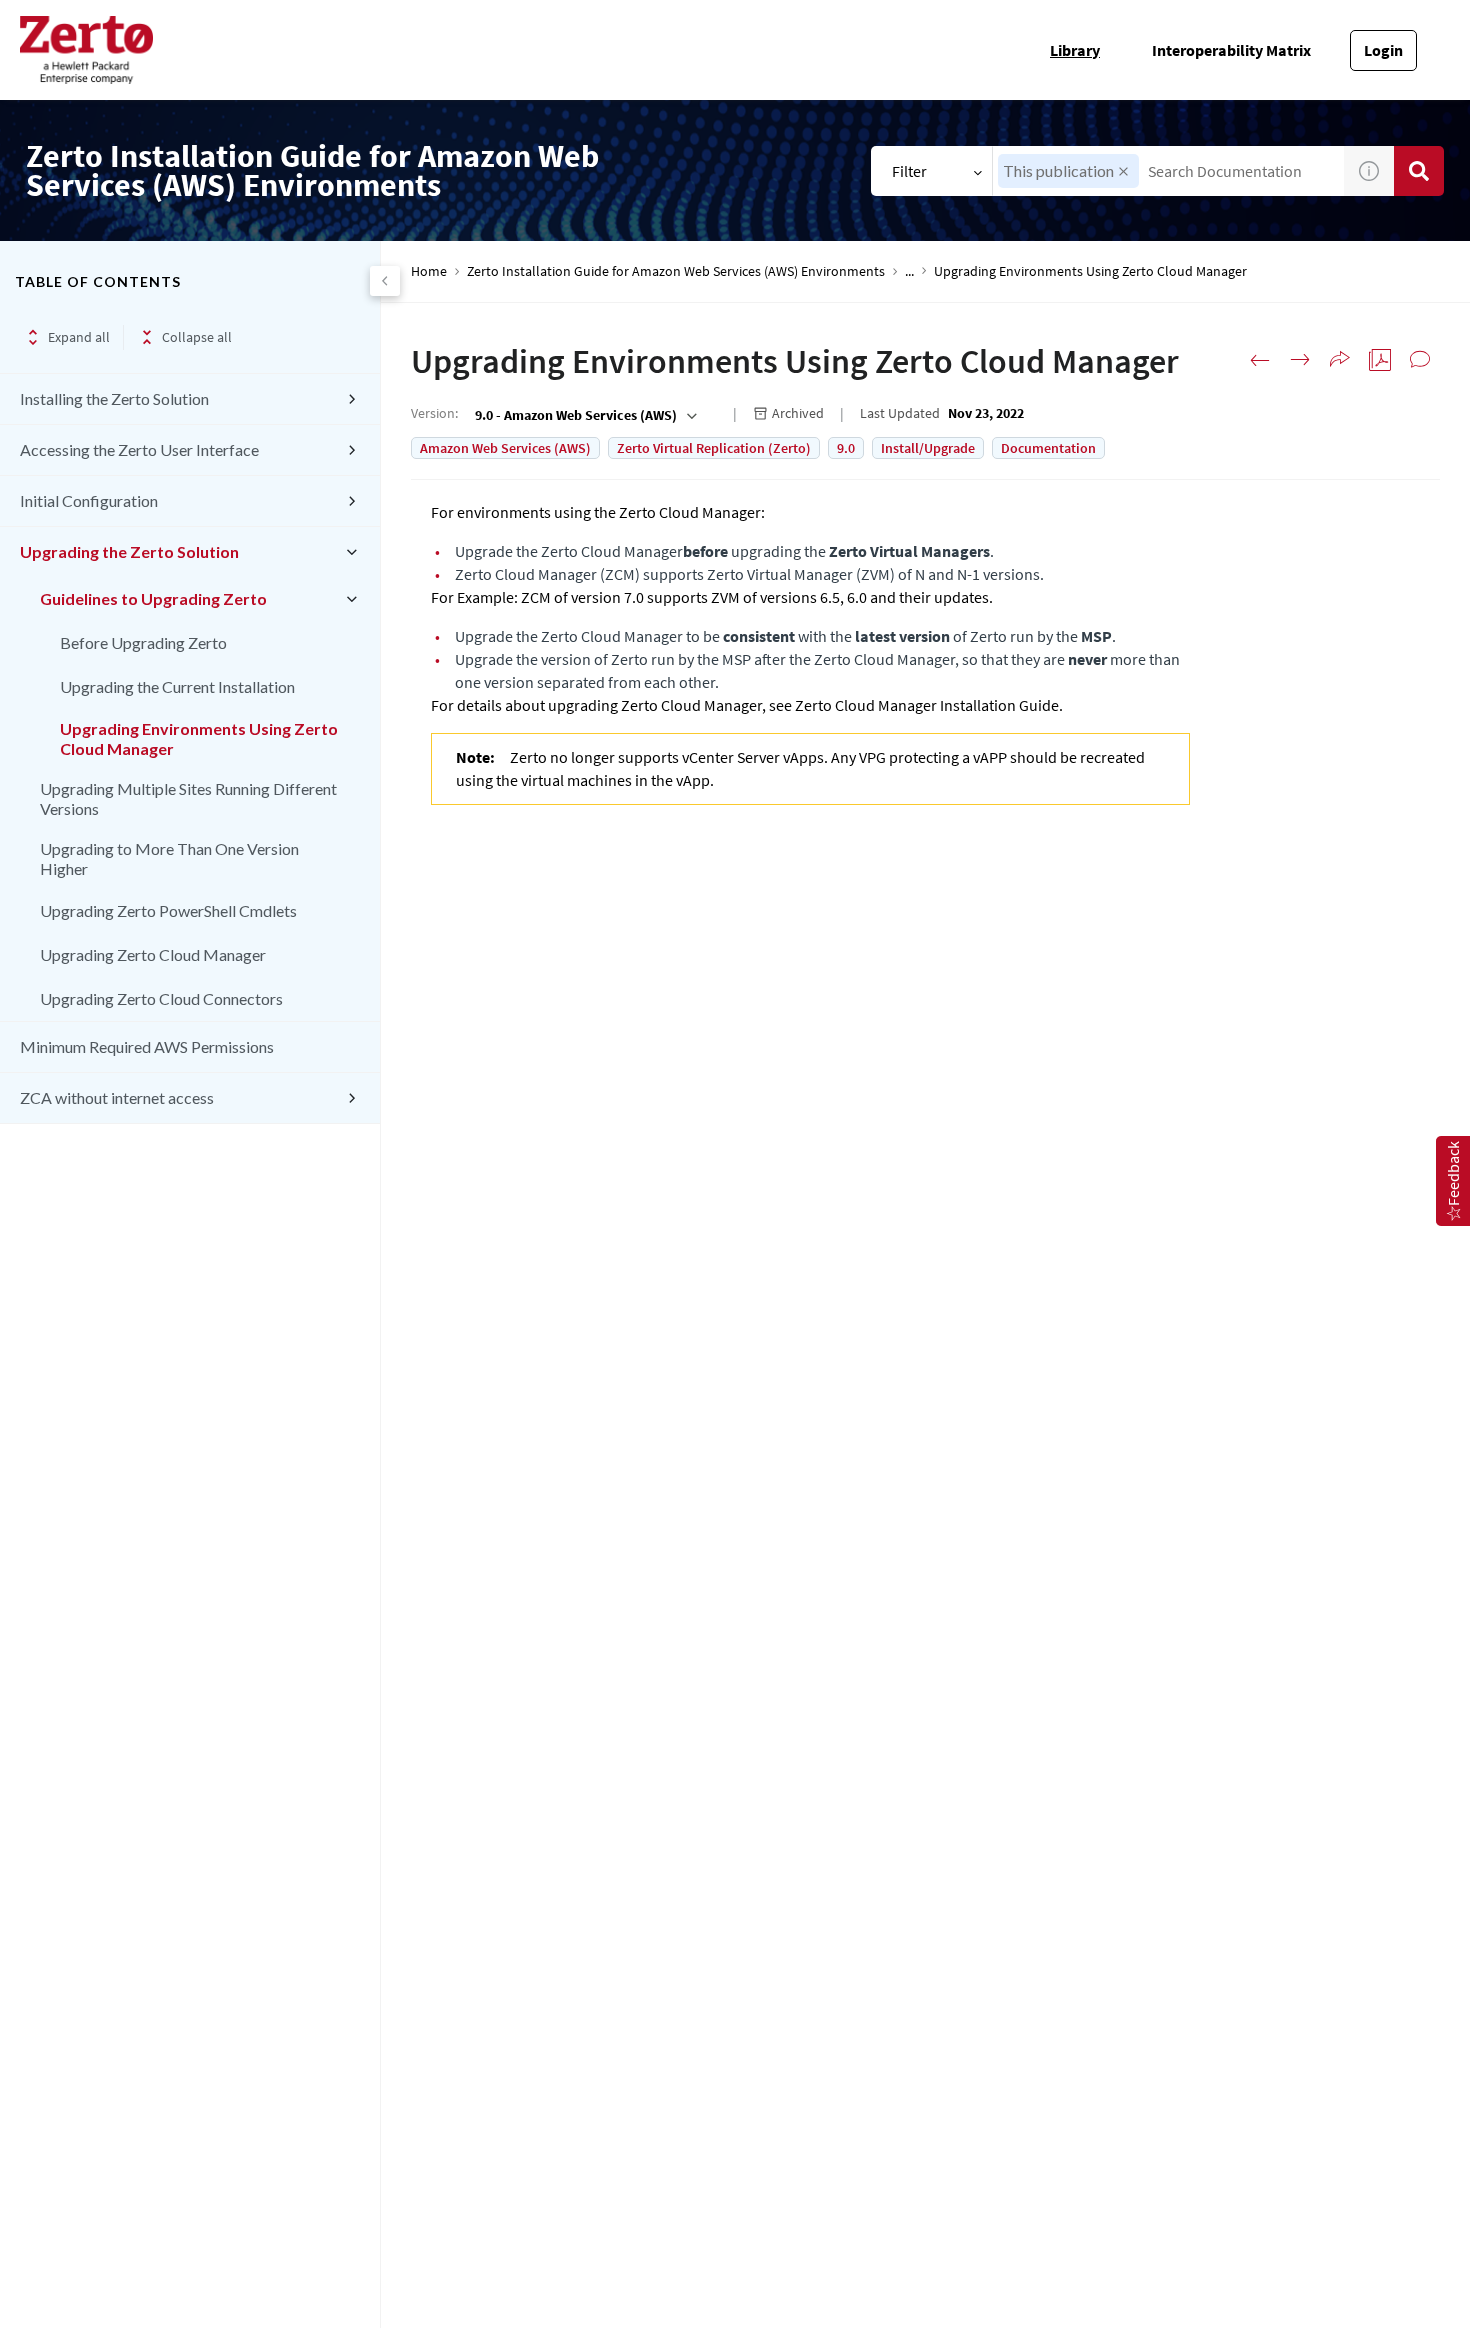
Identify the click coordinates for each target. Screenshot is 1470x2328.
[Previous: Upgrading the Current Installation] (1260, 360)
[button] (1123, 171)
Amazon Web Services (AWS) (505, 448)
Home (429, 271)
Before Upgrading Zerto (143, 642)
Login (1383, 50)
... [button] (909, 271)
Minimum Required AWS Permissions (147, 1046)
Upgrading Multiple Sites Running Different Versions (188, 798)
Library (1075, 50)
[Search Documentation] (1419, 171)
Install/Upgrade (928, 448)
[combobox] (1168, 171)
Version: (434, 413)
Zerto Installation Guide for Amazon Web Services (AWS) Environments (676, 271)
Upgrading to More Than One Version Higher (169, 858)
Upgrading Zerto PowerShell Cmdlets (168, 910)
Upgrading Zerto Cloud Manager (153, 954)
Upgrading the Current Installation (177, 686)
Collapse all (197, 337)
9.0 (846, 448)
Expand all (79, 337)
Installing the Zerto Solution (114, 398)
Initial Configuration (89, 500)
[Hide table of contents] (385, 281)
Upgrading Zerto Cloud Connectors (161, 998)
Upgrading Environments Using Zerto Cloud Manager (199, 738)
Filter (909, 171)
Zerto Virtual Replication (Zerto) (714, 448)
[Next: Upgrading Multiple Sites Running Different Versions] (1300, 360)
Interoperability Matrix (1231, 50)
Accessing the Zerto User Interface (139, 449)
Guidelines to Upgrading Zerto (153, 598)
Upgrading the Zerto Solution (129, 551)
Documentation (1048, 448)
